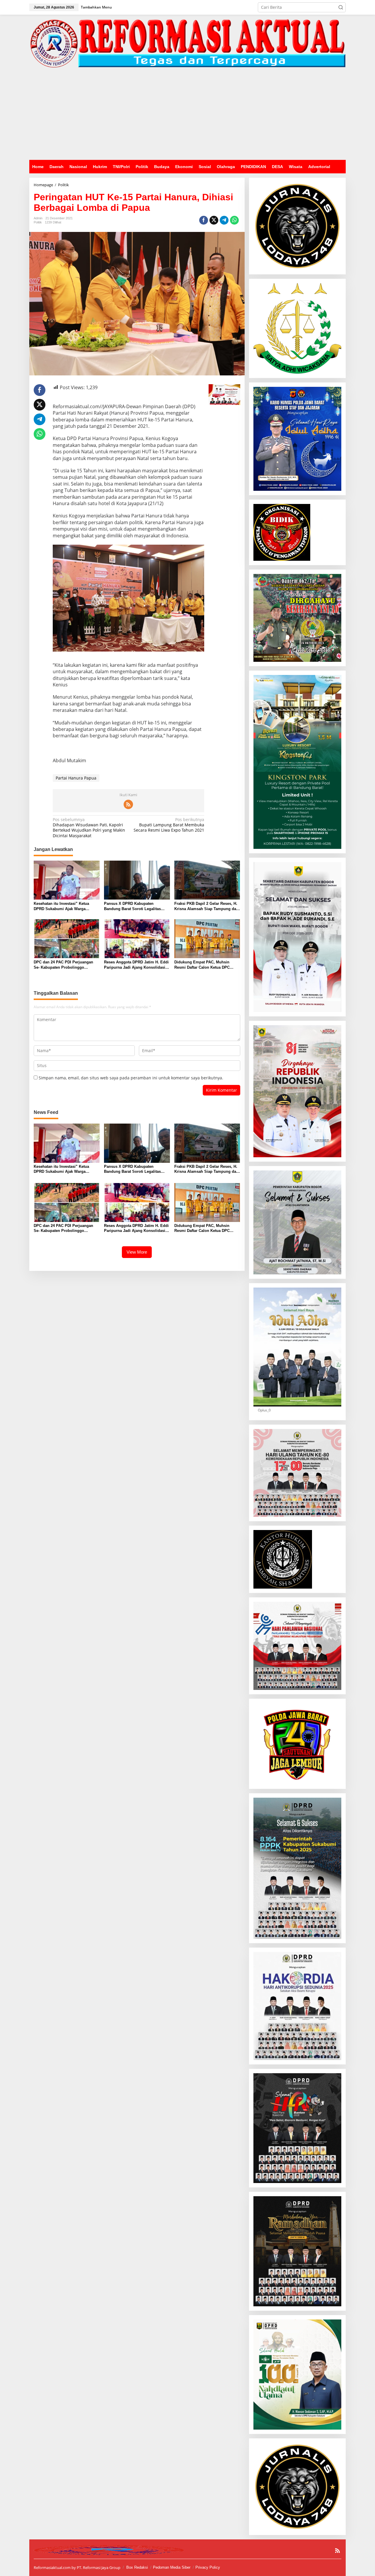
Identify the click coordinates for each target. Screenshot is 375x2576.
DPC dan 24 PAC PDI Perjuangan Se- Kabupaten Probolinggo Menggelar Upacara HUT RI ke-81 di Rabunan (66, 965)
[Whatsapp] (234, 220)
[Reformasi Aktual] (187, 43)
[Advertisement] (187, 116)
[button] (341, 7)
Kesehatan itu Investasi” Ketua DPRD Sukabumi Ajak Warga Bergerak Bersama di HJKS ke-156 (64, 906)
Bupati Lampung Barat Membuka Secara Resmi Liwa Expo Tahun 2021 (169, 825)
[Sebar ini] (204, 220)
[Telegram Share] (224, 220)
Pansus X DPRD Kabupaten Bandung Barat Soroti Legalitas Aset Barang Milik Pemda (132, 906)
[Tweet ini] (214, 220)
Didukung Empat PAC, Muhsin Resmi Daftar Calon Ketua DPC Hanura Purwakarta (202, 965)
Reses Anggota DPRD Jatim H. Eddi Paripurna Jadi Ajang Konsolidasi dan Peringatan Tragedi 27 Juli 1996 (136, 965)
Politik (38, 222)
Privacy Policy (208, 2567)
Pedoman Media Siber (172, 2567)
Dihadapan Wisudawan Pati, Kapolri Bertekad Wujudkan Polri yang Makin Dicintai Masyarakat (89, 828)
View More (137, 1252)
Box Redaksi (137, 2567)
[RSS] (128, 804)
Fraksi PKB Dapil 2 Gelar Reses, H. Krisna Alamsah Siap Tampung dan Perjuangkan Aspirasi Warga (206, 906)
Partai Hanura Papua (76, 778)
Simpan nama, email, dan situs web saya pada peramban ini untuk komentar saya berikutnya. (131, 1078)
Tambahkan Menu (96, 7)
